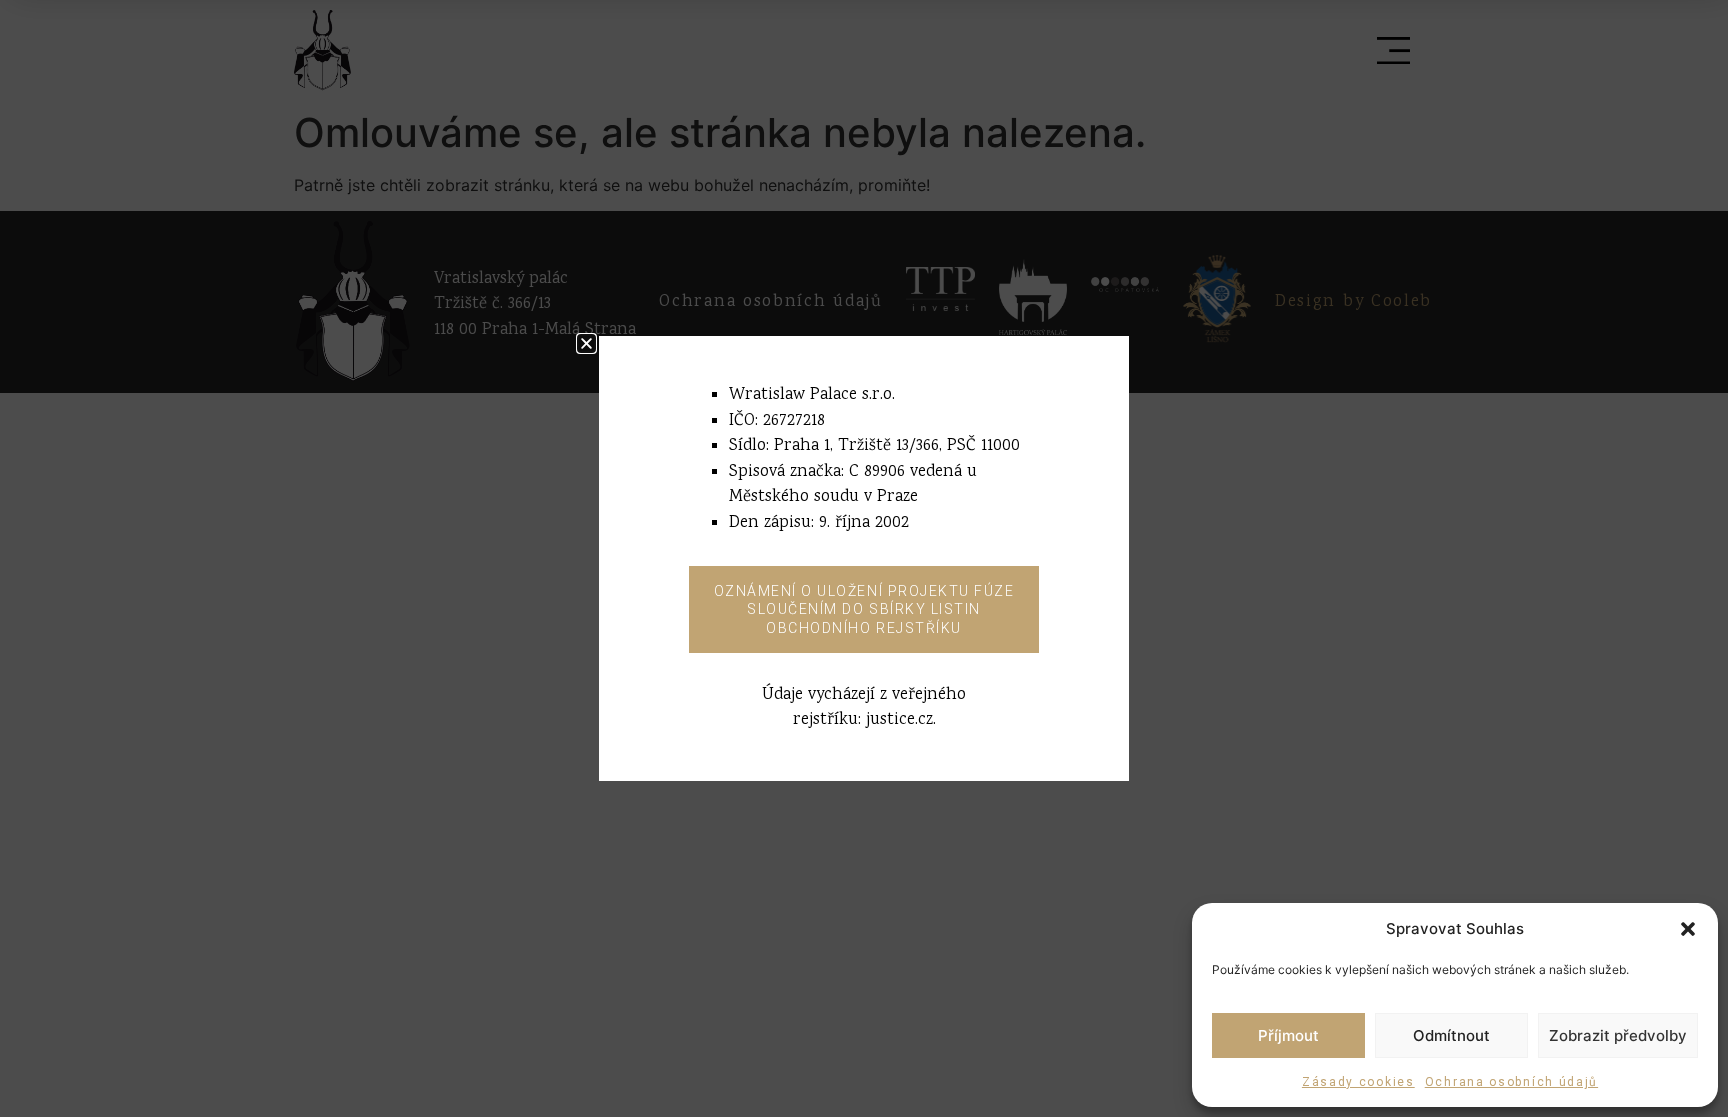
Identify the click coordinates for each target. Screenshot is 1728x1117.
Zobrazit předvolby (1618, 1035)
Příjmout (1288, 1035)
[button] (1688, 929)
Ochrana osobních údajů (1511, 1082)
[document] (864, 558)
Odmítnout (1451, 1035)
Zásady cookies (1358, 1082)
